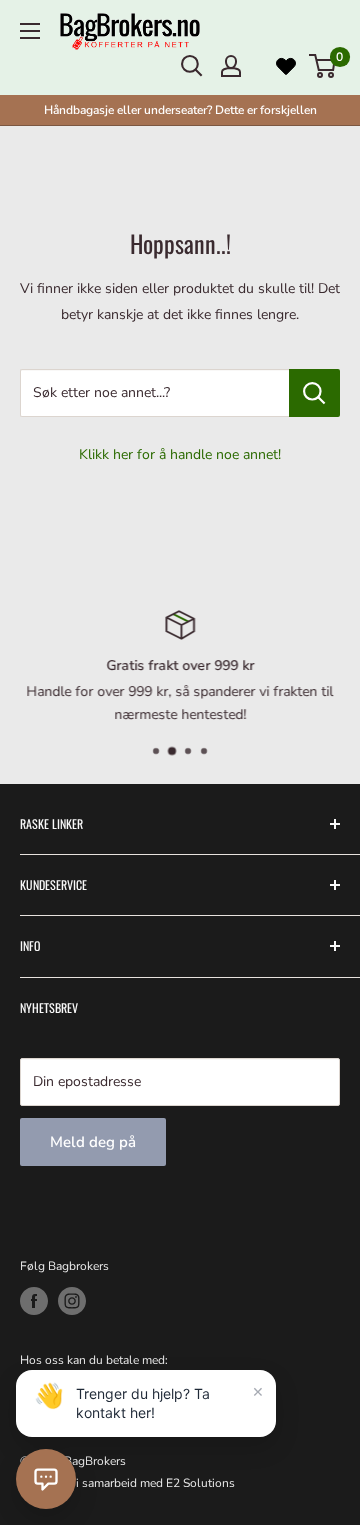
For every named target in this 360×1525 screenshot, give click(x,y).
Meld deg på (93, 1142)
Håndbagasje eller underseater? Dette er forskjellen (180, 110)
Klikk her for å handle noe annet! (180, 454)
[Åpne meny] (30, 31)
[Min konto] (231, 66)
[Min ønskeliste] (286, 66)
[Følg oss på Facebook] (34, 1301)
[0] (323, 66)
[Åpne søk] (192, 66)
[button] (46, 1479)
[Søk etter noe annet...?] (314, 393)
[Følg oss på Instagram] (72, 1301)
